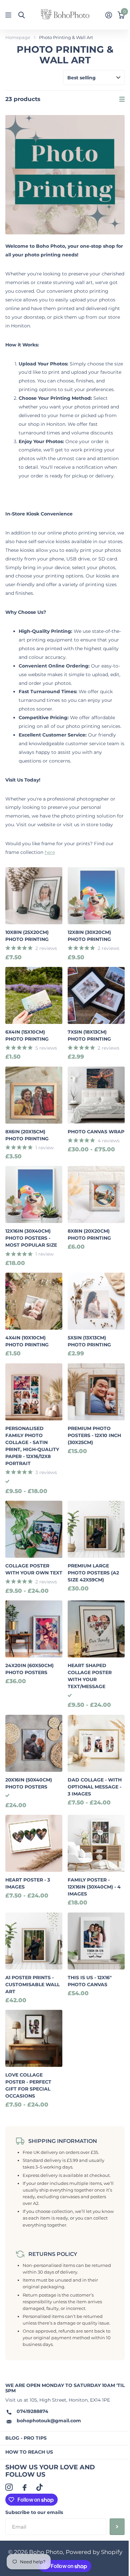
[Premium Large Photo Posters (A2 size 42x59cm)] (96, 1529)
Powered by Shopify (94, 2552)
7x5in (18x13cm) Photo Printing (89, 1035)
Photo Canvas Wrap (96, 1132)
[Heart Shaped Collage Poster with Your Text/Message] (96, 1629)
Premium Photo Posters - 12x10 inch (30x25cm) (94, 1435)
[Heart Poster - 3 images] (34, 1843)
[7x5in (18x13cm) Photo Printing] (96, 995)
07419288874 (32, 2411)
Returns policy (53, 2254)
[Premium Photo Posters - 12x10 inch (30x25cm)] (96, 1392)
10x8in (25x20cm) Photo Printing (27, 936)
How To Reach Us (29, 2452)
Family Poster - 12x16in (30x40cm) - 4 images (94, 1887)
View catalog (9, 15)
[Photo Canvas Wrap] (96, 1095)
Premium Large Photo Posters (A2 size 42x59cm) (93, 1573)
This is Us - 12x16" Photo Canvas (90, 1981)
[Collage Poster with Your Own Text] (34, 1529)
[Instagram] (9, 2487)
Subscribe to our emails (34, 2512)
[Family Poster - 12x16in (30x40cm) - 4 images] (96, 1843)
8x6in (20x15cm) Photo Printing (27, 1135)
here (50, 852)
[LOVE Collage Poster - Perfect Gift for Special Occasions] (34, 2038)
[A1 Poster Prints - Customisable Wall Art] (34, 1941)
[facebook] (24, 2487)
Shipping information (63, 2141)
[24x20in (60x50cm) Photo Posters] (34, 1629)
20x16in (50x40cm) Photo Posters (29, 1783)
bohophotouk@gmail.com (49, 2421)
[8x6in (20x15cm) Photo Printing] (34, 1095)
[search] (21, 15)
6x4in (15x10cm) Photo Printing (27, 1035)
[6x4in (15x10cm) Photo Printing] (34, 995)
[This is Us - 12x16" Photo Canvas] (96, 1941)
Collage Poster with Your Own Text (34, 1569)
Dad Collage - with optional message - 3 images (95, 1787)
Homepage (18, 37)
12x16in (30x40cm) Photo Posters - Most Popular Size (31, 1238)
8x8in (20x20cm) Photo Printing (89, 1234)
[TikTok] (39, 2487)
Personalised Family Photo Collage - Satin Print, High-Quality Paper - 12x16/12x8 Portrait (32, 1446)
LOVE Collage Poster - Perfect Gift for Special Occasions (28, 2085)
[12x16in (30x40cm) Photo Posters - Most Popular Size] (34, 1194)
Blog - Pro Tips (26, 2438)
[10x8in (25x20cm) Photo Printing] (34, 896)
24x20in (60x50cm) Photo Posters (29, 1669)
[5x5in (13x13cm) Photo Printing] (96, 1301)
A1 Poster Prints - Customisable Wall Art (32, 1985)
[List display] (122, 99)
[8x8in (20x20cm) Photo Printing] (96, 1194)
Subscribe (117, 2527)
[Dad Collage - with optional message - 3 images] (96, 1743)
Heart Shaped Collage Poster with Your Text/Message (90, 1676)
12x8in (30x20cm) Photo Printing (89, 936)
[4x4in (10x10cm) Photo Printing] (34, 1301)
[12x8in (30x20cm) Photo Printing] (96, 896)
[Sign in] (108, 15)
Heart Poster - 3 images (28, 1883)
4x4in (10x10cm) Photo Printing (27, 1341)
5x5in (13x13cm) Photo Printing (89, 1341)
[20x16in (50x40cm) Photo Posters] (34, 1743)
